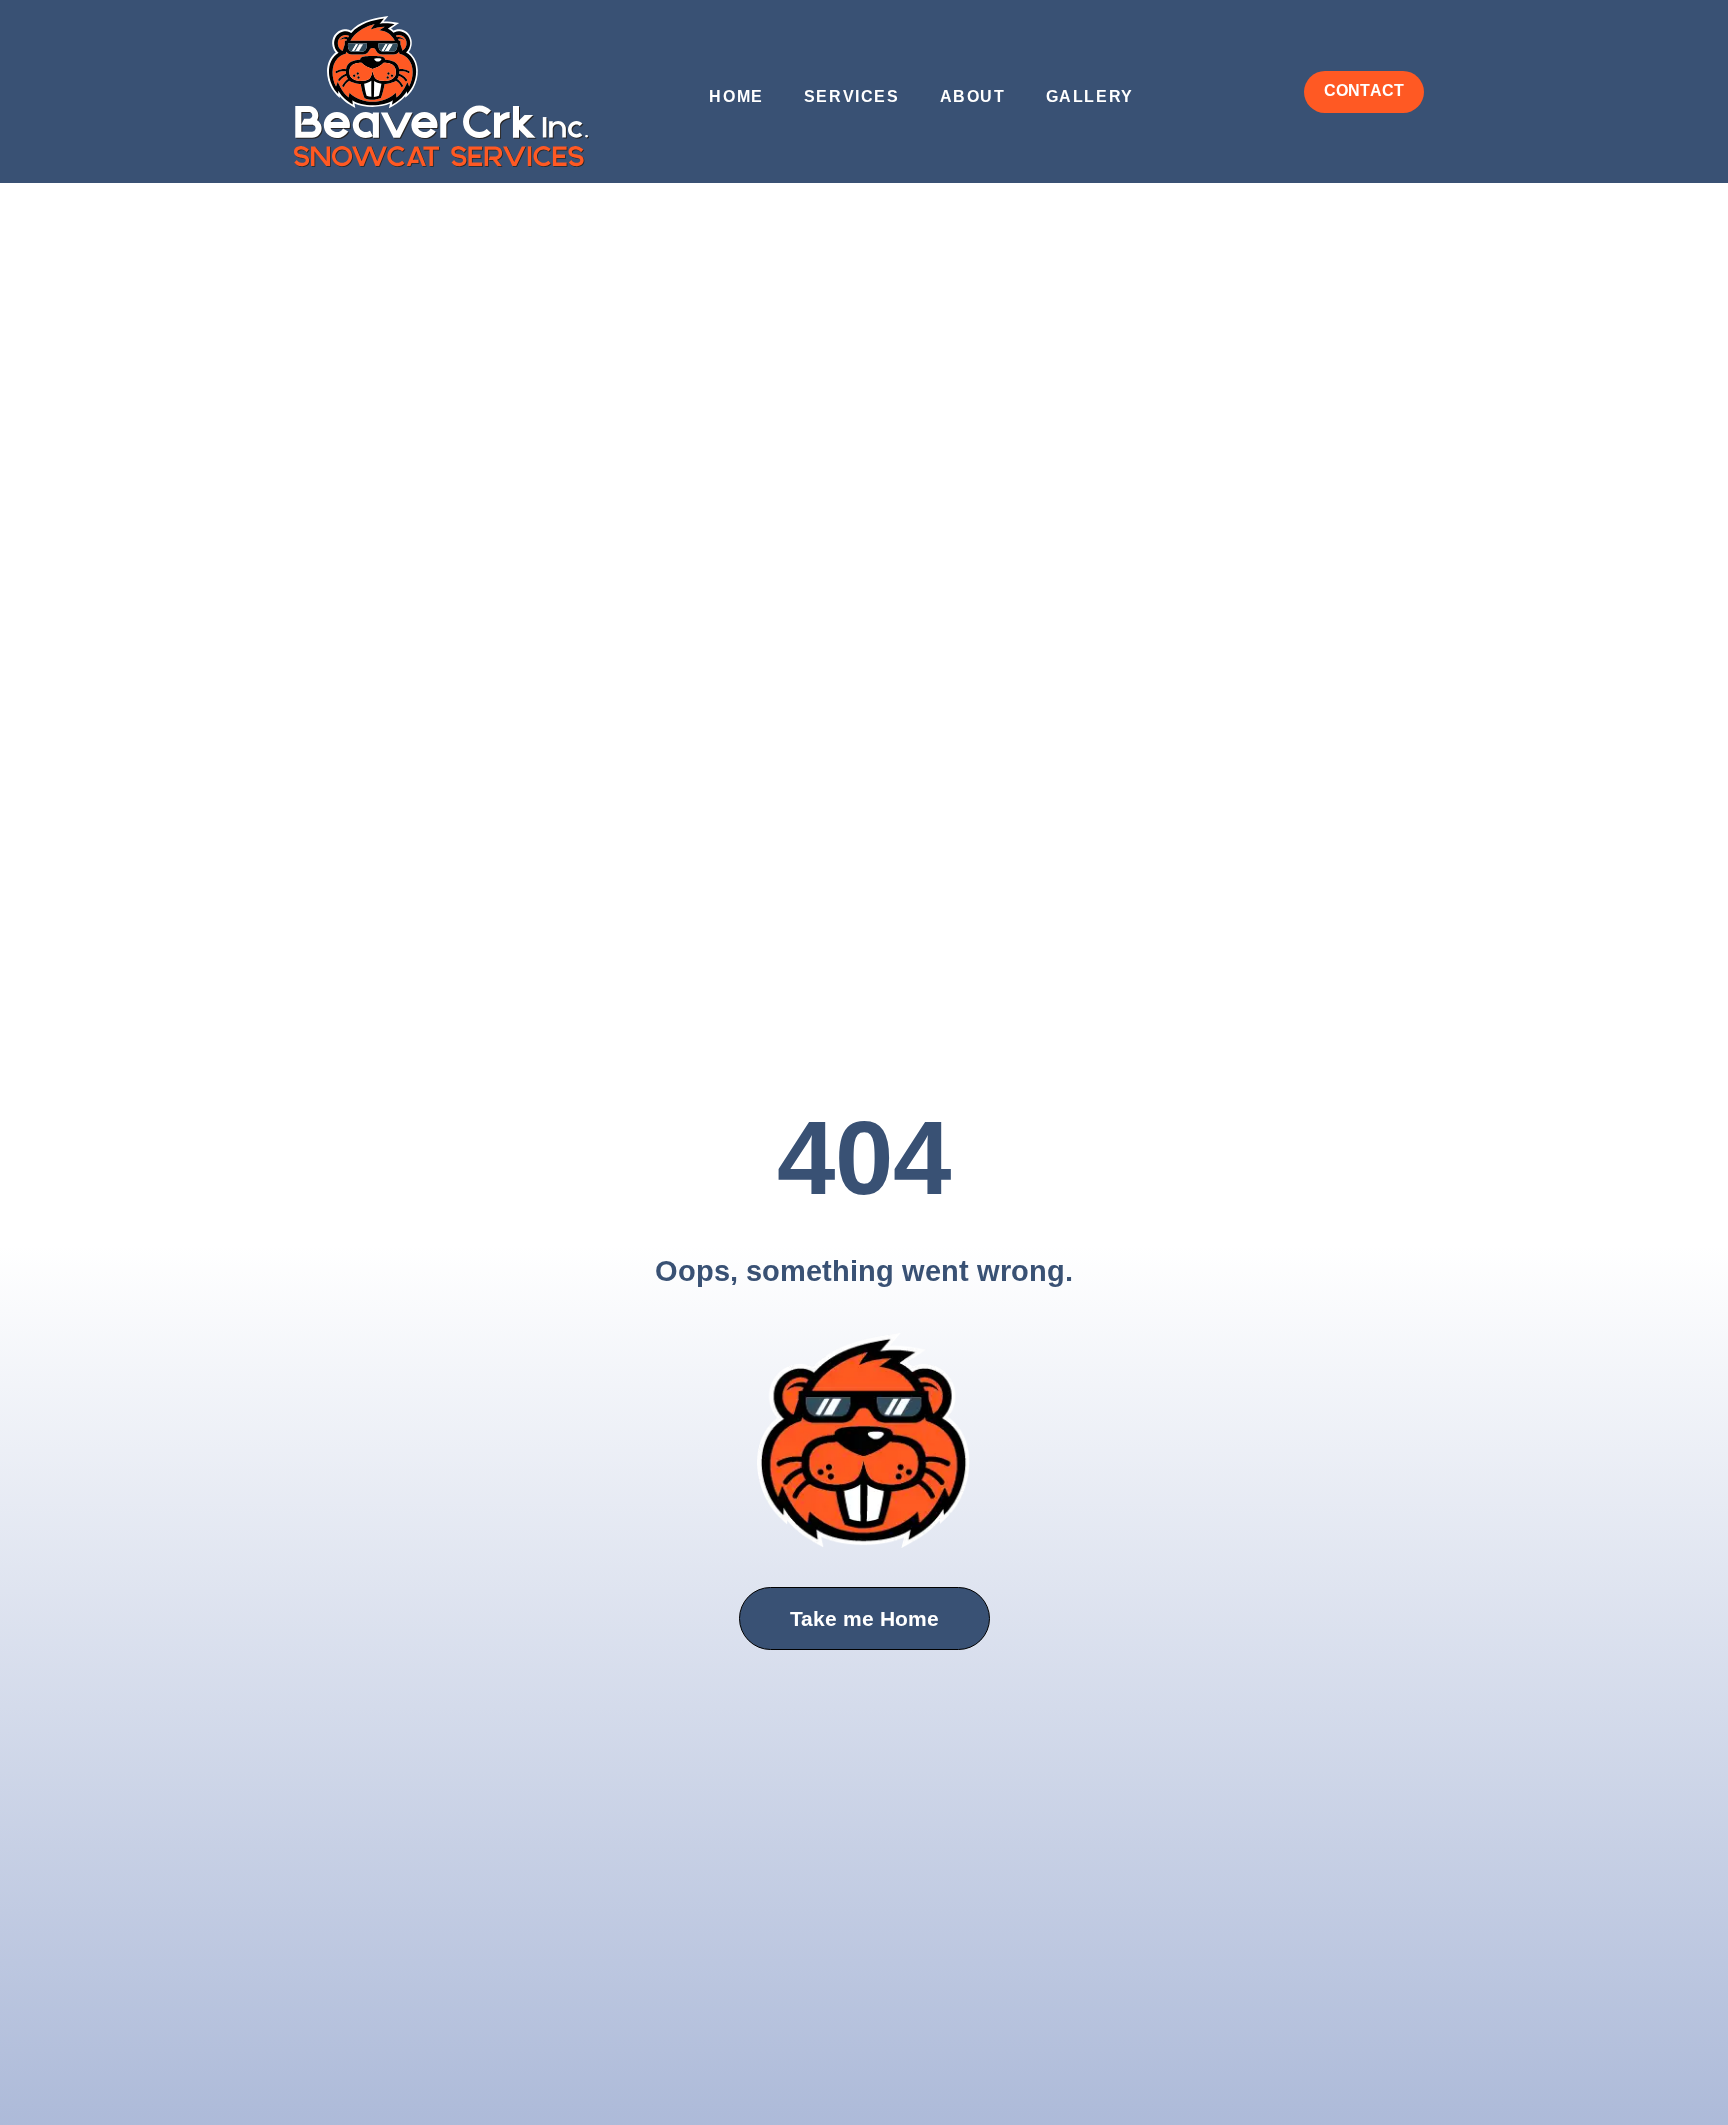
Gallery (1090, 96)
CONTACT (1364, 90)
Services (852, 96)
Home (736, 96)
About (973, 96)
